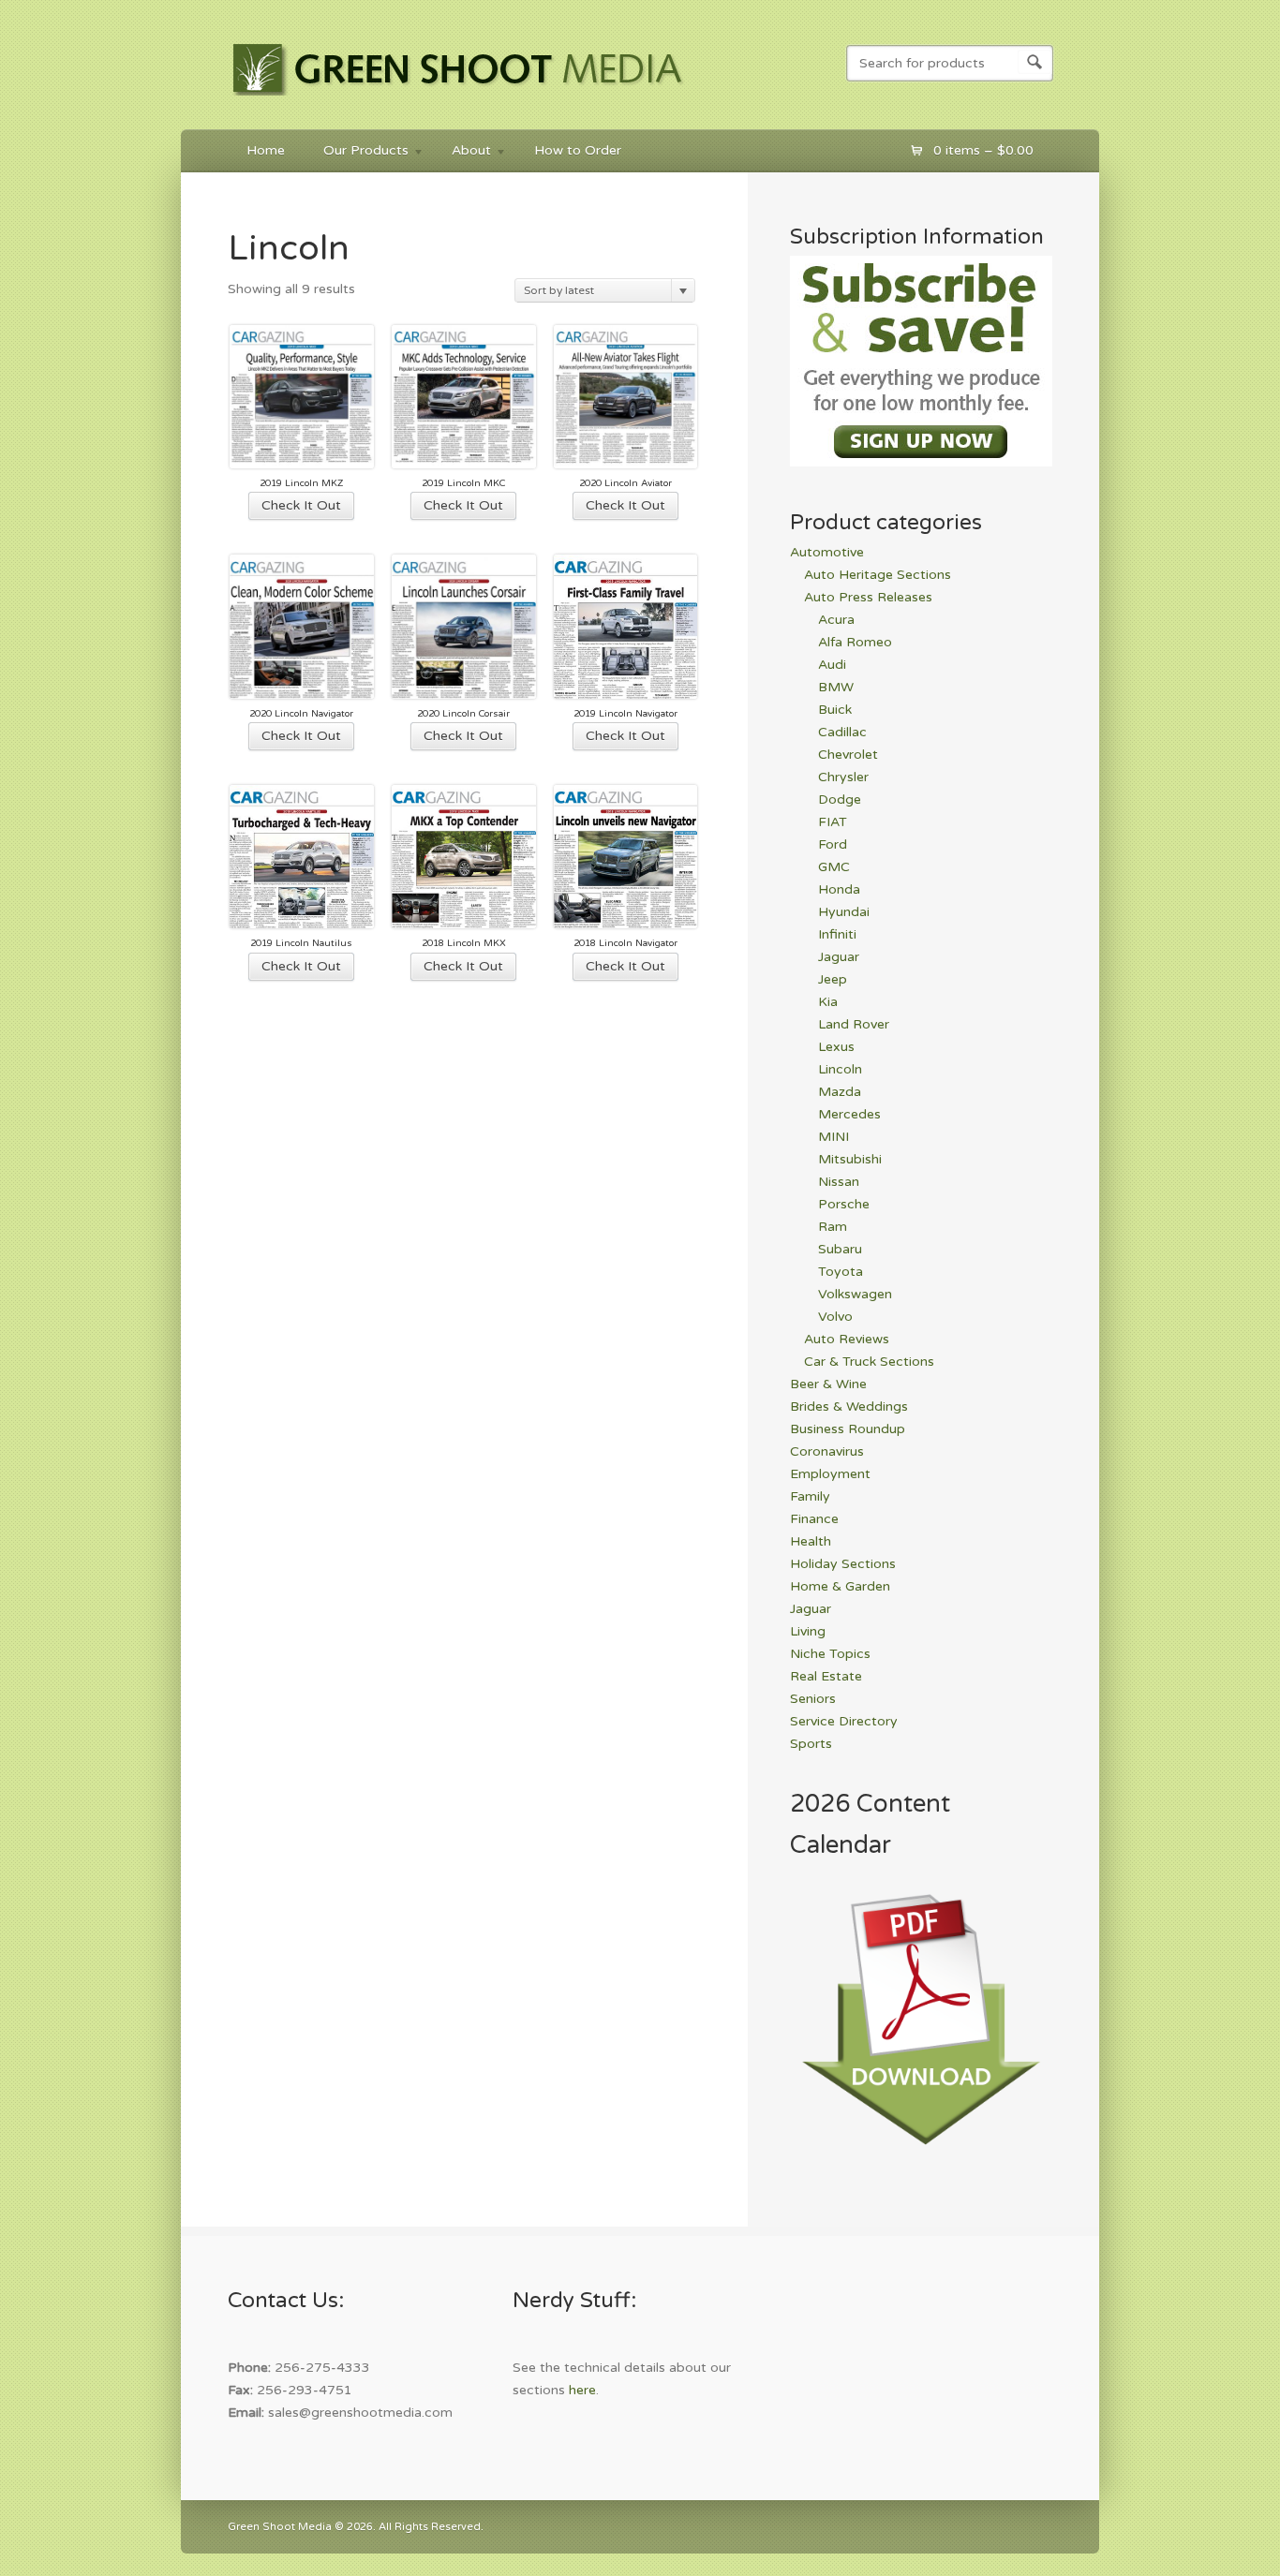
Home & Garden (840, 1586)
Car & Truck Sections (869, 1362)
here (582, 2390)
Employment (830, 1474)
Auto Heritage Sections (878, 575)
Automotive (827, 552)
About (462, 153)
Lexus (836, 1047)
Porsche (844, 1204)
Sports (811, 1744)
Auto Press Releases (868, 597)
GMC (834, 867)
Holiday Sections (843, 1564)
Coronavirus (827, 1451)
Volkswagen (855, 1294)
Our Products (357, 153)
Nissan (839, 1182)
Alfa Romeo (855, 642)
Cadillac (842, 732)
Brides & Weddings (849, 1406)
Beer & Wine (828, 1384)
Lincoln (840, 1069)
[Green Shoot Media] (459, 99)
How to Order (578, 150)
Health (811, 1541)
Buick (835, 710)
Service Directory (844, 1721)
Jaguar (839, 957)
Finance (814, 1519)
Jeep (833, 979)
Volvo (835, 1317)
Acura (836, 620)
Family (810, 1496)
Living (808, 1631)
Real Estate (826, 1676)
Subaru (840, 1249)
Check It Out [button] (301, 505)
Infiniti (837, 934)
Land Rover (854, 1024)
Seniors (813, 1699)
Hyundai (844, 912)
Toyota (841, 1272)
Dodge (840, 799)
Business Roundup (848, 1429)
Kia (828, 1002)
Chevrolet (848, 755)
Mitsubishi (850, 1159)
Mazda (840, 1092)
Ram (833, 1227)
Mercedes (849, 1114)
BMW (836, 687)
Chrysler (843, 777)
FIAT (833, 822)
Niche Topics (830, 1654)
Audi (832, 665)
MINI (833, 1137)
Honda (839, 889)
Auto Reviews (847, 1339)
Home (266, 150)
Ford (833, 844)
